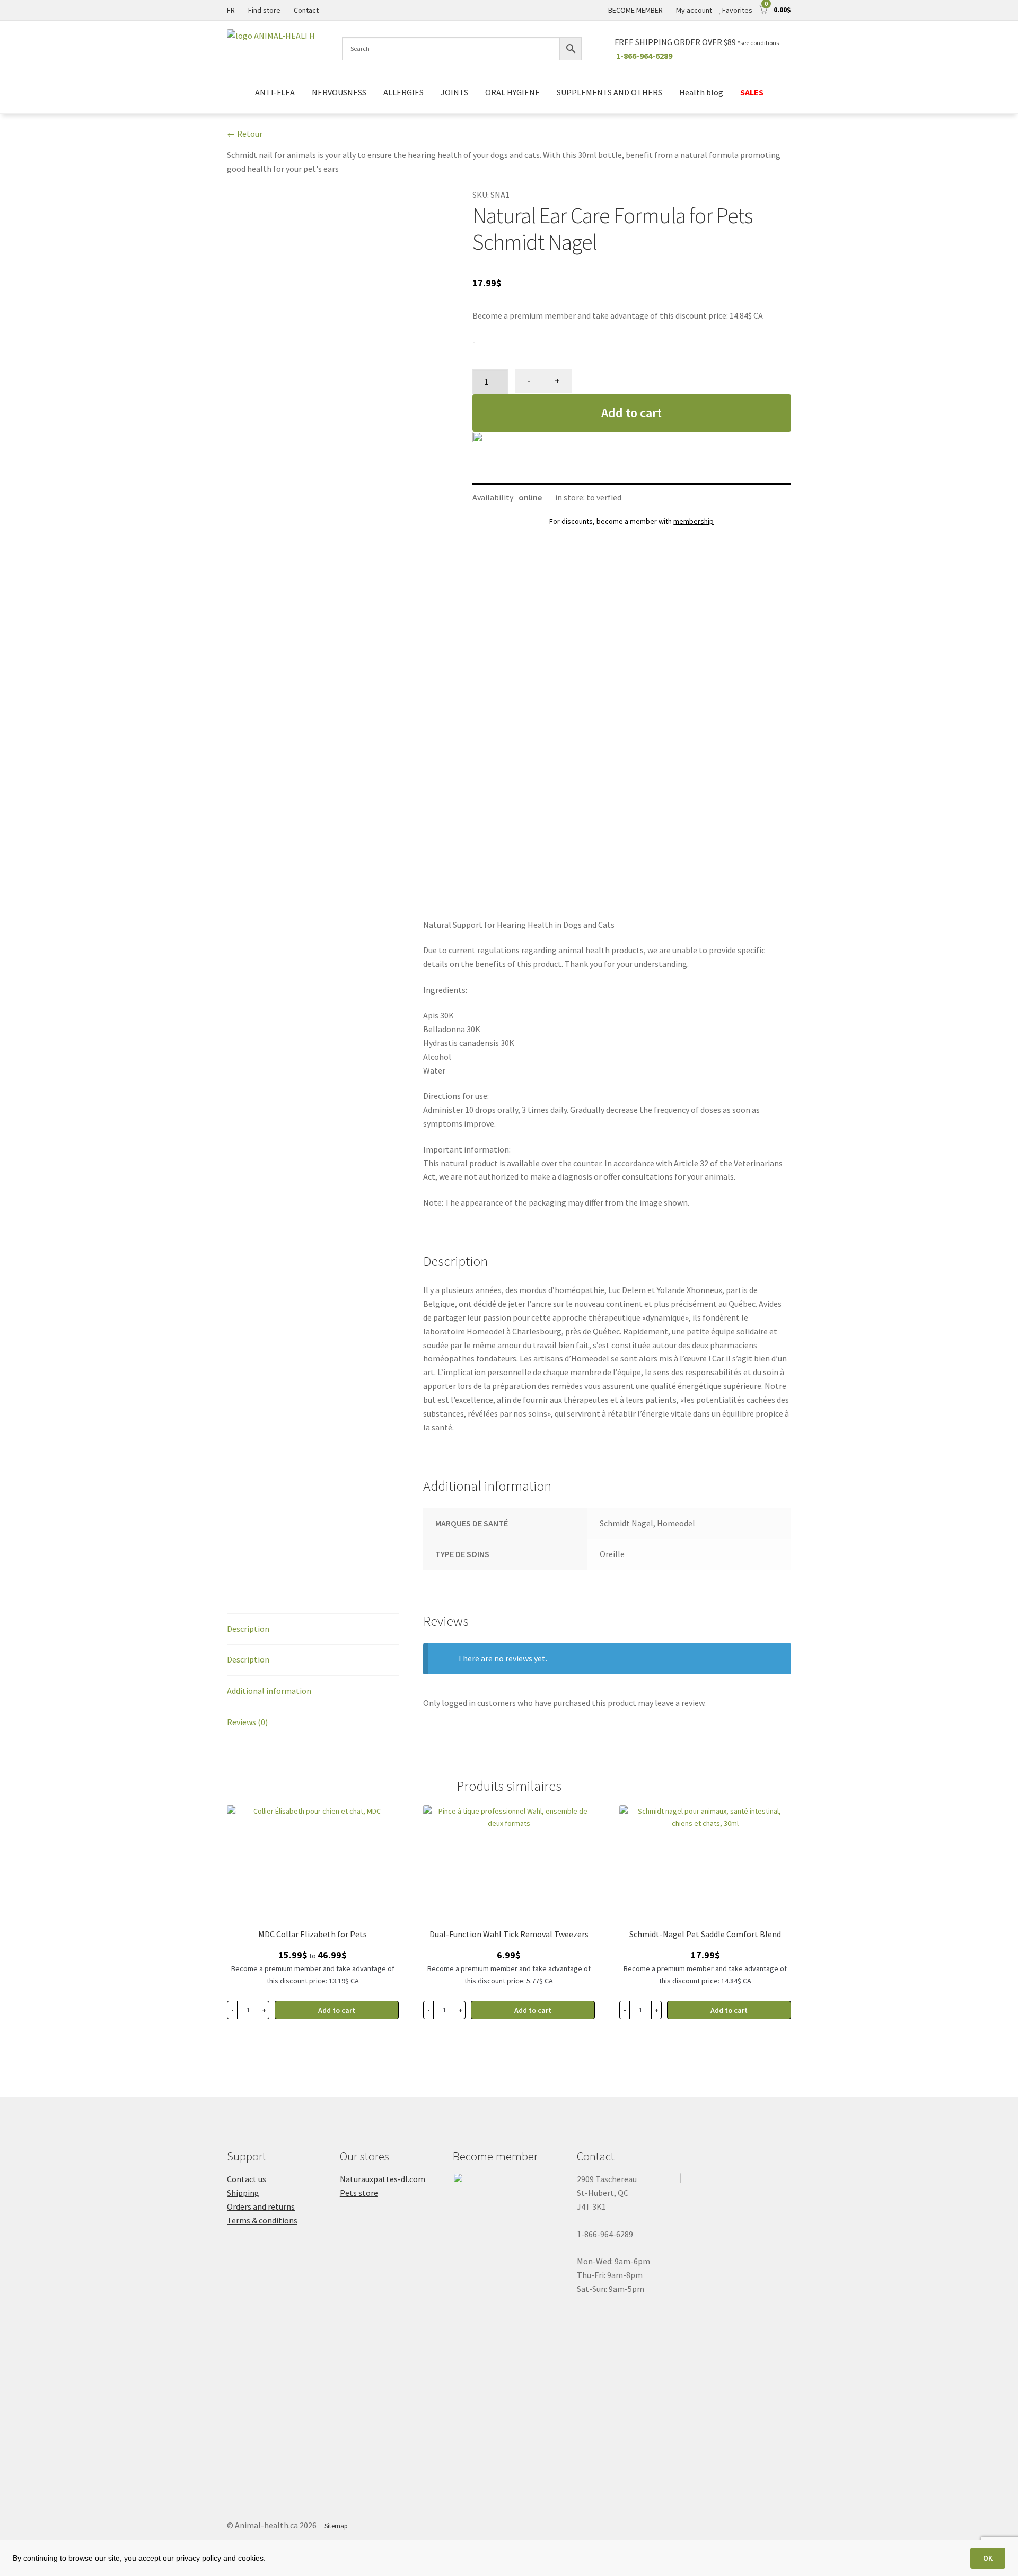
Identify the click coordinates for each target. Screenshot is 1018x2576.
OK (988, 2558)
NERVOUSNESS (339, 92)
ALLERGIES (403, 92)
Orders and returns (261, 2206)
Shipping (243, 2193)
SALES (752, 92)
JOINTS (454, 92)
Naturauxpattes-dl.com (383, 2179)
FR (231, 10)
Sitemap (336, 2526)
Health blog (701, 92)
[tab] (313, 1629)
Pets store (359, 2193)
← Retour (245, 134)
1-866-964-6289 (644, 56)
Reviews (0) (247, 1722)
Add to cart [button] (533, 2010)
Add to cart (631, 413)
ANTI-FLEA (275, 92)
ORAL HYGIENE (512, 92)
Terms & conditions (262, 2220)
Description (248, 1629)
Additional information (269, 1691)
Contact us (247, 2179)
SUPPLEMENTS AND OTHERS (609, 92)
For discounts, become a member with (631, 521)
